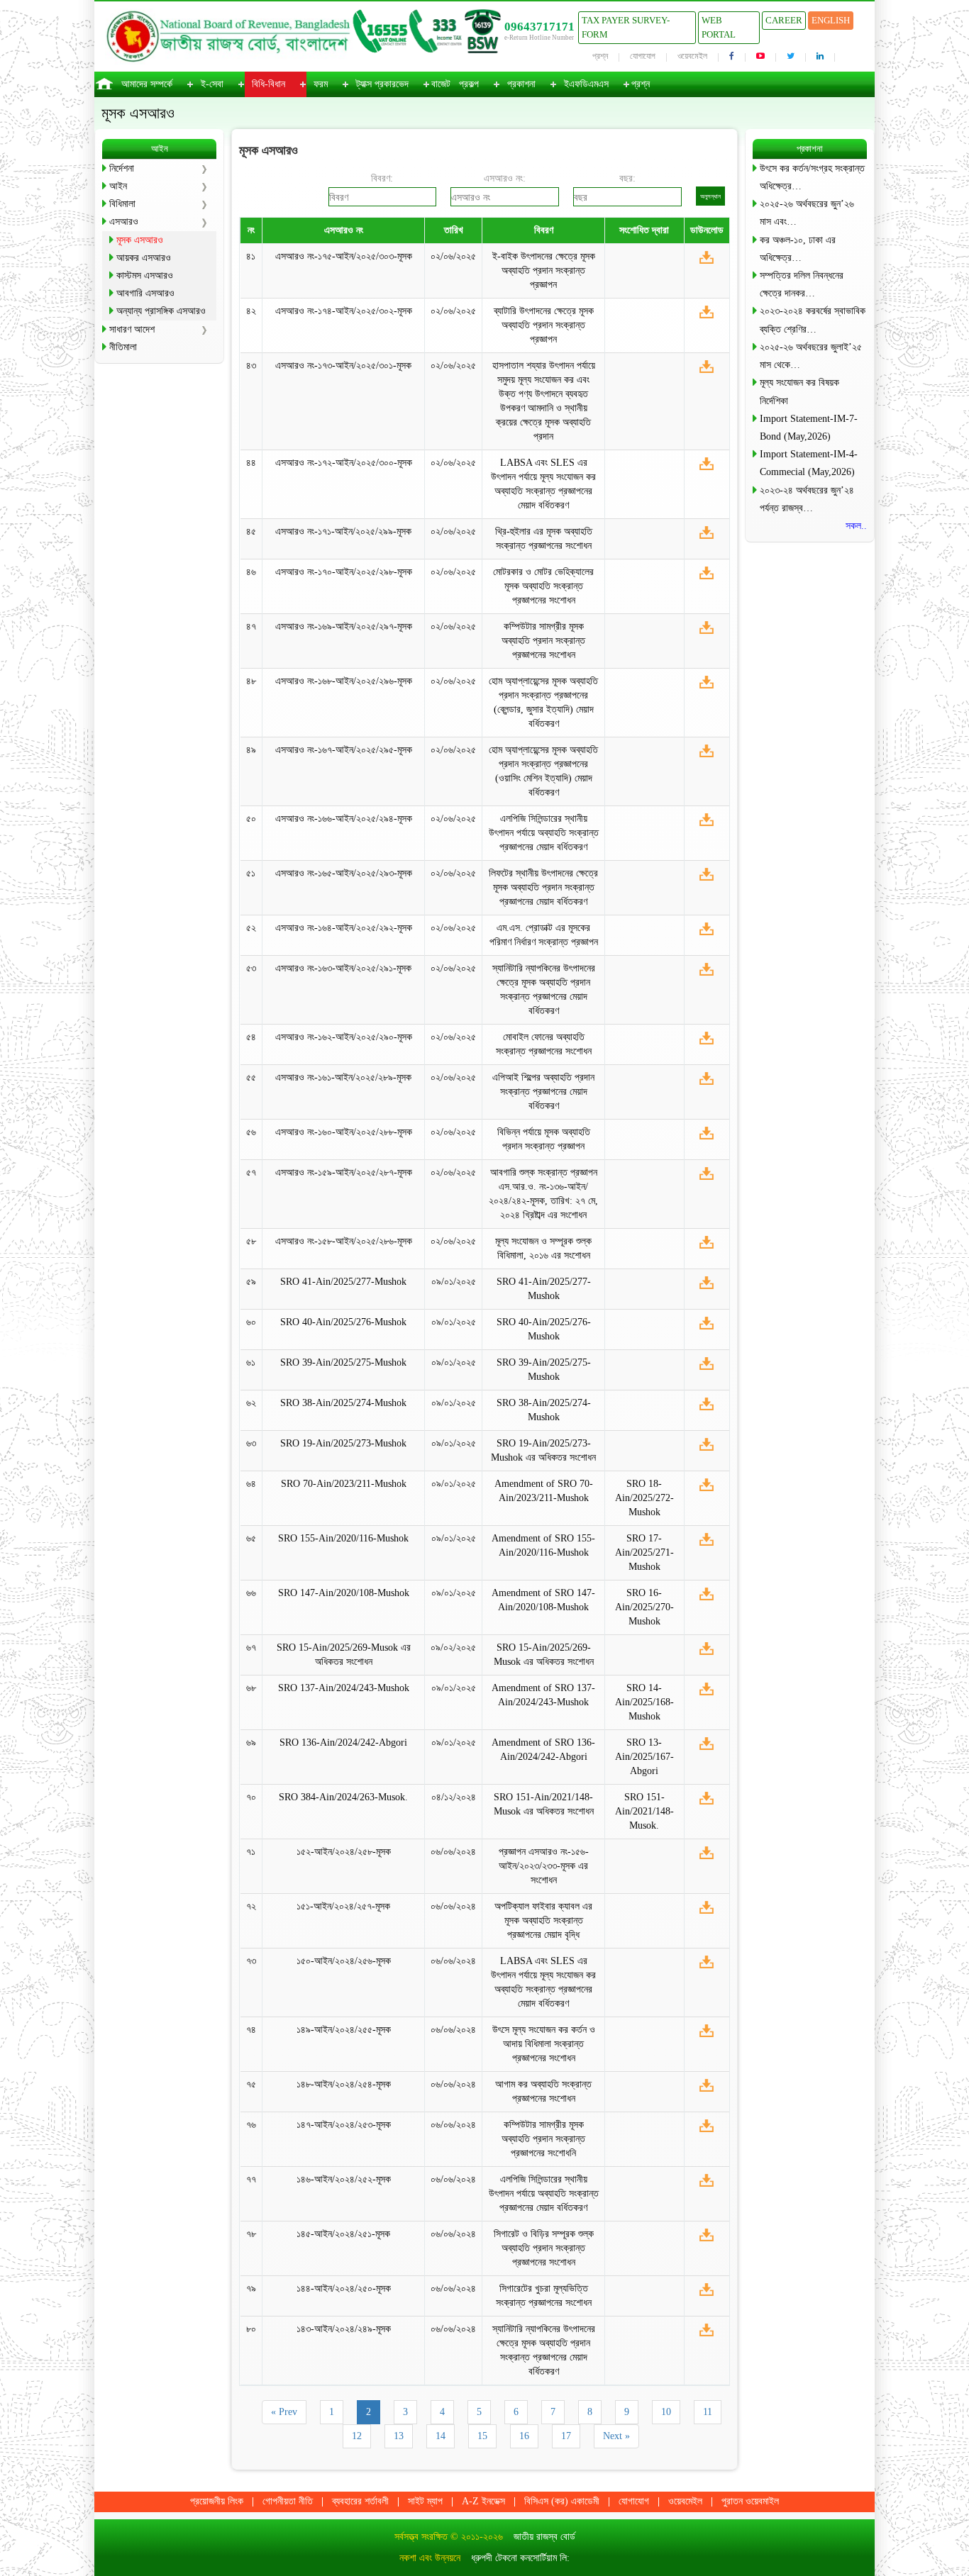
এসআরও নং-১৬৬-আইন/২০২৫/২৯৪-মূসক (344, 819)
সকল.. (856, 526)
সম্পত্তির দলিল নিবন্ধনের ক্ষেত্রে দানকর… (802, 284)
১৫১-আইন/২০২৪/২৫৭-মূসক (343, 1906)
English (831, 20)
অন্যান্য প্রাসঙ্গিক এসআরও (161, 311)
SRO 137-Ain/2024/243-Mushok (344, 1688)
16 (524, 2436)
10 (666, 2412)
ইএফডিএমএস (586, 84)
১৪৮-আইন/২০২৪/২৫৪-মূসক (344, 2084)
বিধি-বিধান (268, 84)
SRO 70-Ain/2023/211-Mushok (344, 1484)
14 (441, 2436)
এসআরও (124, 222)
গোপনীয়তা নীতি (288, 2501)
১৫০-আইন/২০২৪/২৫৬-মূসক (344, 1961)
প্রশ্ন (600, 56)
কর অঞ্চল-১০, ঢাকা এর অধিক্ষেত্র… (798, 249)
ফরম (321, 84)
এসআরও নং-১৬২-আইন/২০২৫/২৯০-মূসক (344, 1037)
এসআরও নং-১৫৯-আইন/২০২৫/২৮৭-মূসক (344, 1172)
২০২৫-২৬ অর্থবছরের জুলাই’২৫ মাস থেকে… (811, 356)
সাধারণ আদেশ (132, 329)
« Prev (284, 2412)
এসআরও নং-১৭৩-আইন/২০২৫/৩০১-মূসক (343, 366)
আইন (118, 186)
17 (566, 2436)
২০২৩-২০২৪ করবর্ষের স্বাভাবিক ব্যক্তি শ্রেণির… (813, 320)
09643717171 (539, 27)
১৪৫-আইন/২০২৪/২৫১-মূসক (343, 2234)
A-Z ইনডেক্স (483, 2501)
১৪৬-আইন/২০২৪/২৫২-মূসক (344, 2179)
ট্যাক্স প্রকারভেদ (382, 84)
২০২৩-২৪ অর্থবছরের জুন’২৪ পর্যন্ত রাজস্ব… (807, 499)
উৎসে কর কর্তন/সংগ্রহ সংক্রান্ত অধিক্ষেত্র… (812, 177)
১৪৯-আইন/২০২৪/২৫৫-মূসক (344, 2030)
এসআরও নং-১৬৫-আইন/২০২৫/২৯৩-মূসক (344, 873)
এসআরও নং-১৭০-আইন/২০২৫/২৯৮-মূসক (344, 572)
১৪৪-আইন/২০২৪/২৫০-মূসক (344, 2288)
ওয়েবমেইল (692, 56)
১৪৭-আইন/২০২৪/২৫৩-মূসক (344, 2125)
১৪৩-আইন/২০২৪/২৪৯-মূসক (344, 2329)
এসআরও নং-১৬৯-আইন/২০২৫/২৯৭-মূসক (344, 626)
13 (399, 2436)
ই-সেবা (212, 84)
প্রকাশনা (521, 84)
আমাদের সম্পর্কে (147, 84)
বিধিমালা (122, 204)
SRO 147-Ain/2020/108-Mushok (344, 1593)
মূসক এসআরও (140, 240)
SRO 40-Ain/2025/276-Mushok (343, 1322)
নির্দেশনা (122, 168)
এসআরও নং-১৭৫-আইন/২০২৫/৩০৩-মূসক (344, 256)
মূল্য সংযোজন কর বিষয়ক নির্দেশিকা (799, 391)
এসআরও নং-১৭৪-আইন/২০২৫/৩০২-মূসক (344, 311)
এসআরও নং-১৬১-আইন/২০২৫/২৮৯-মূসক (343, 1077)
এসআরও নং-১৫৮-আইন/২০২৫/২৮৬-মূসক (344, 1241)
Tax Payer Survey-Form (626, 27)
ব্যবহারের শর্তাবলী (360, 2501)
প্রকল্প (469, 84)
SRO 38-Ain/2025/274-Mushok (343, 1403)
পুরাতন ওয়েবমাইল (750, 2501)
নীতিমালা (123, 347)
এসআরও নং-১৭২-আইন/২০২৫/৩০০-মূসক (344, 463)
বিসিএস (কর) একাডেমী (562, 2501)
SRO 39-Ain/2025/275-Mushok (343, 1362)
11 (708, 2412)
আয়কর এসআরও (144, 258)
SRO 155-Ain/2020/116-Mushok (343, 1538)
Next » (616, 2436)
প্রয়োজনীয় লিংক (217, 2501)
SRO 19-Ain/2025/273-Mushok (343, 1443)
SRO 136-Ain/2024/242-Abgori (343, 1743)
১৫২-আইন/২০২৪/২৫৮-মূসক (344, 1852)
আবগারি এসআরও (145, 293)
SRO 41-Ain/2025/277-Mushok (343, 1282)
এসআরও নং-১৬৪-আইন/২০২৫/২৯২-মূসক (344, 928)
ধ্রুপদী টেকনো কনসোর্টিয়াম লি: (520, 2558)
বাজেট (441, 84)
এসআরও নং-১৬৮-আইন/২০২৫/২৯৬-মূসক (344, 681)
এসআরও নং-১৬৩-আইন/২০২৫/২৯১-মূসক (343, 968)
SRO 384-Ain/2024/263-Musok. (343, 1797)
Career (784, 20)
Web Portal (719, 27)
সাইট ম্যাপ (425, 2501)
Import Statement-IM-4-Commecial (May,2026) (809, 463)
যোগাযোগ (643, 56)
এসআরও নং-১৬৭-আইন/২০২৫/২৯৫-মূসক (344, 750)
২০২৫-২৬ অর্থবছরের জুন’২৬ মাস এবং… (807, 213)
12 (357, 2436)
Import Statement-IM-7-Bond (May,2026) (809, 428)
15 (482, 2436)
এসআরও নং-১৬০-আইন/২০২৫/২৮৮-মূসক (344, 1132)
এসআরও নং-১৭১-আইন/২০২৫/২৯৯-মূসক (343, 531)
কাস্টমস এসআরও (145, 275)
